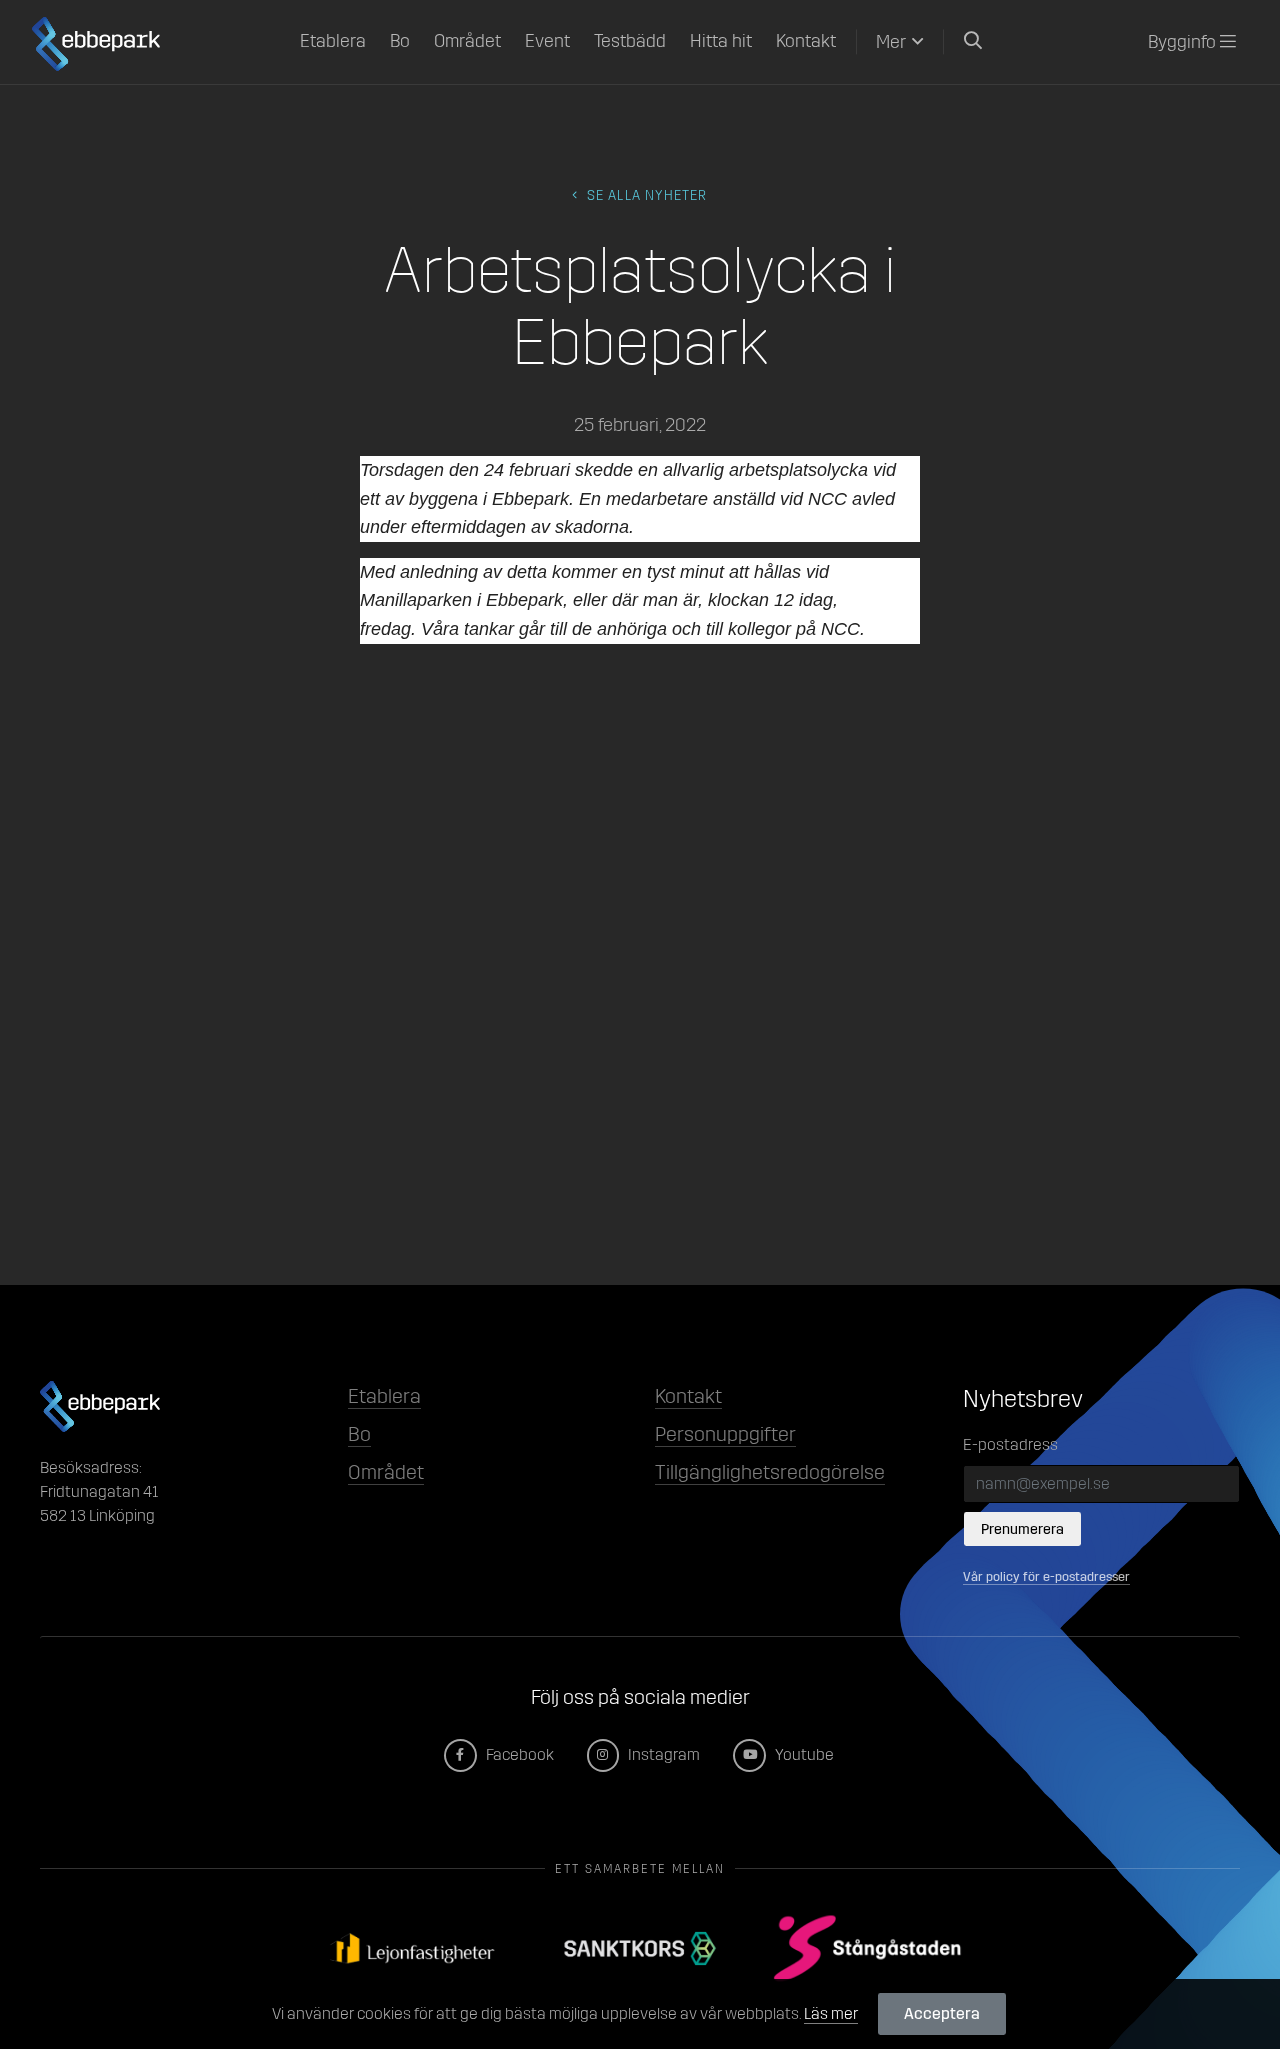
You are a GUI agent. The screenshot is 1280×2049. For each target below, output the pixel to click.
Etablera (333, 41)
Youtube (803, 1754)
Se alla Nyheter (645, 195)
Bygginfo (1184, 42)
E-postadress (1010, 1444)
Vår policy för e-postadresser (1046, 1576)
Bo (400, 41)
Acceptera (942, 2013)
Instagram (662, 1754)
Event (547, 41)
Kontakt (806, 41)
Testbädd (630, 41)
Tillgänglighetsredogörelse (770, 1472)
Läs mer (831, 2013)
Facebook (518, 1754)
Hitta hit (721, 41)
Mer (891, 42)
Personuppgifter (725, 1434)
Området (467, 41)
